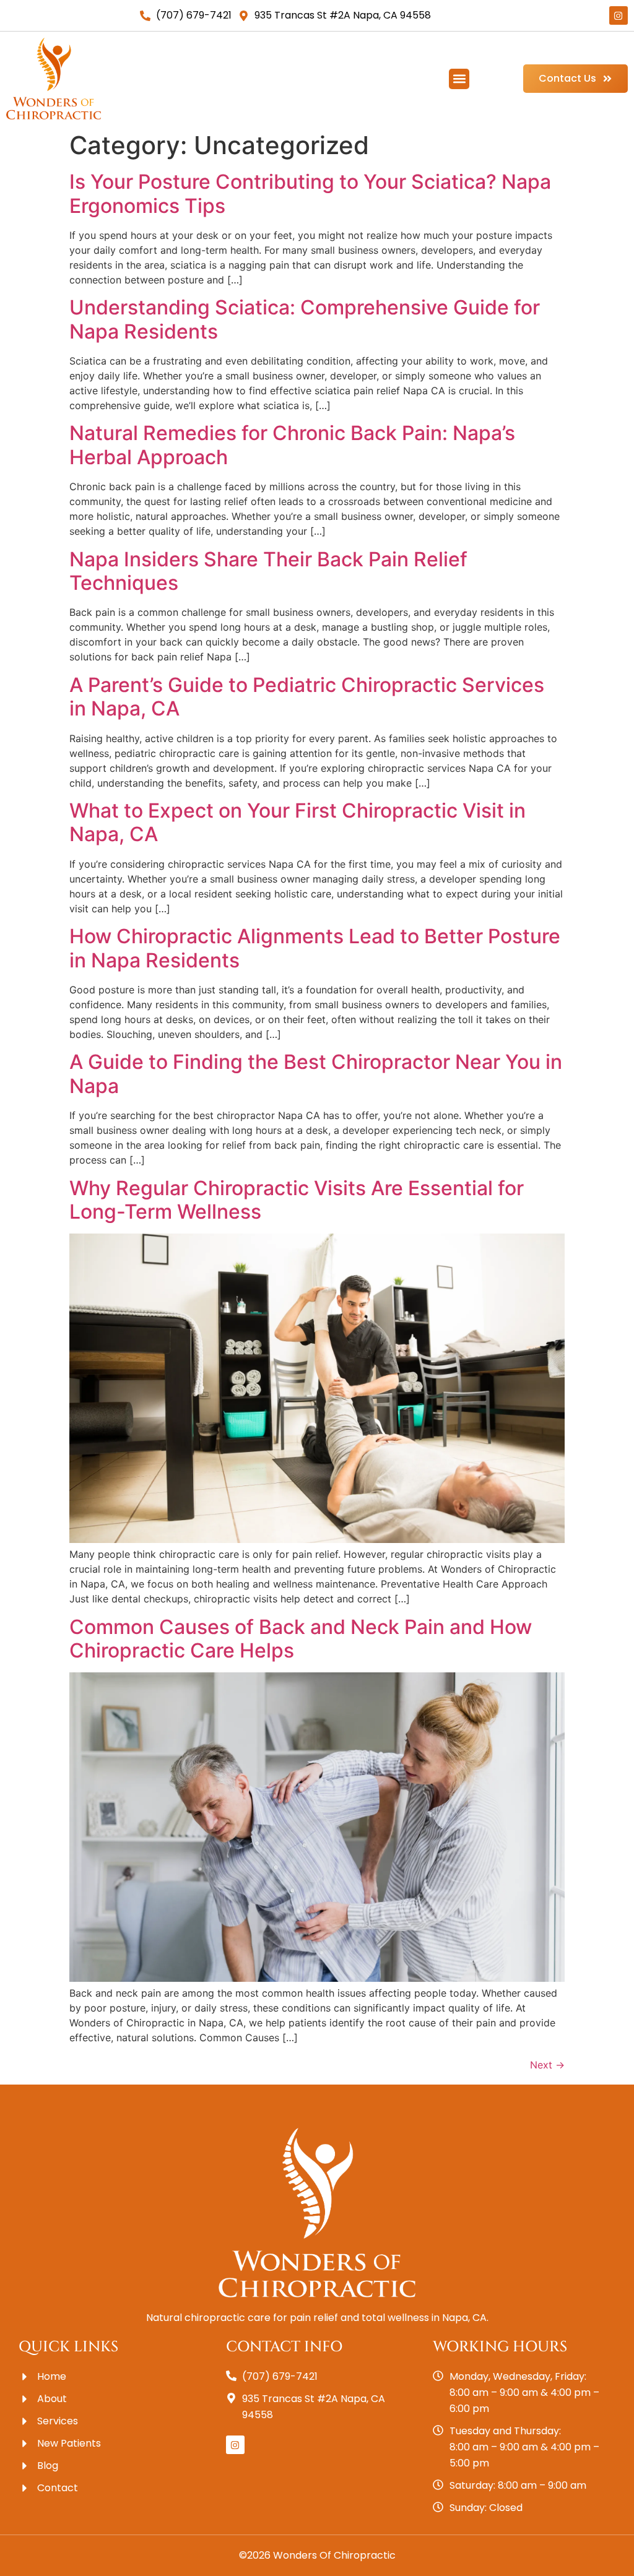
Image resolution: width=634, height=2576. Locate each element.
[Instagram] (619, 15)
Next (547, 2065)
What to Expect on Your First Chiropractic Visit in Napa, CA (297, 822)
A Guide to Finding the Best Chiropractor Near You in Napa (316, 1074)
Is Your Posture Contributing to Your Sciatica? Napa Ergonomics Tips (310, 193)
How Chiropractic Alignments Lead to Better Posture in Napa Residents (315, 948)
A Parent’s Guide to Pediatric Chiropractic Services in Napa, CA (307, 697)
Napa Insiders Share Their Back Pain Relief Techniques (268, 571)
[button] (459, 79)
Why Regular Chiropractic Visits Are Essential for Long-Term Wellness (297, 1200)
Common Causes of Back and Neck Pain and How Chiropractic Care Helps (301, 1639)
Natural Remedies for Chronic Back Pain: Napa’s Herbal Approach (292, 445)
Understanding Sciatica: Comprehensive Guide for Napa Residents (305, 319)
